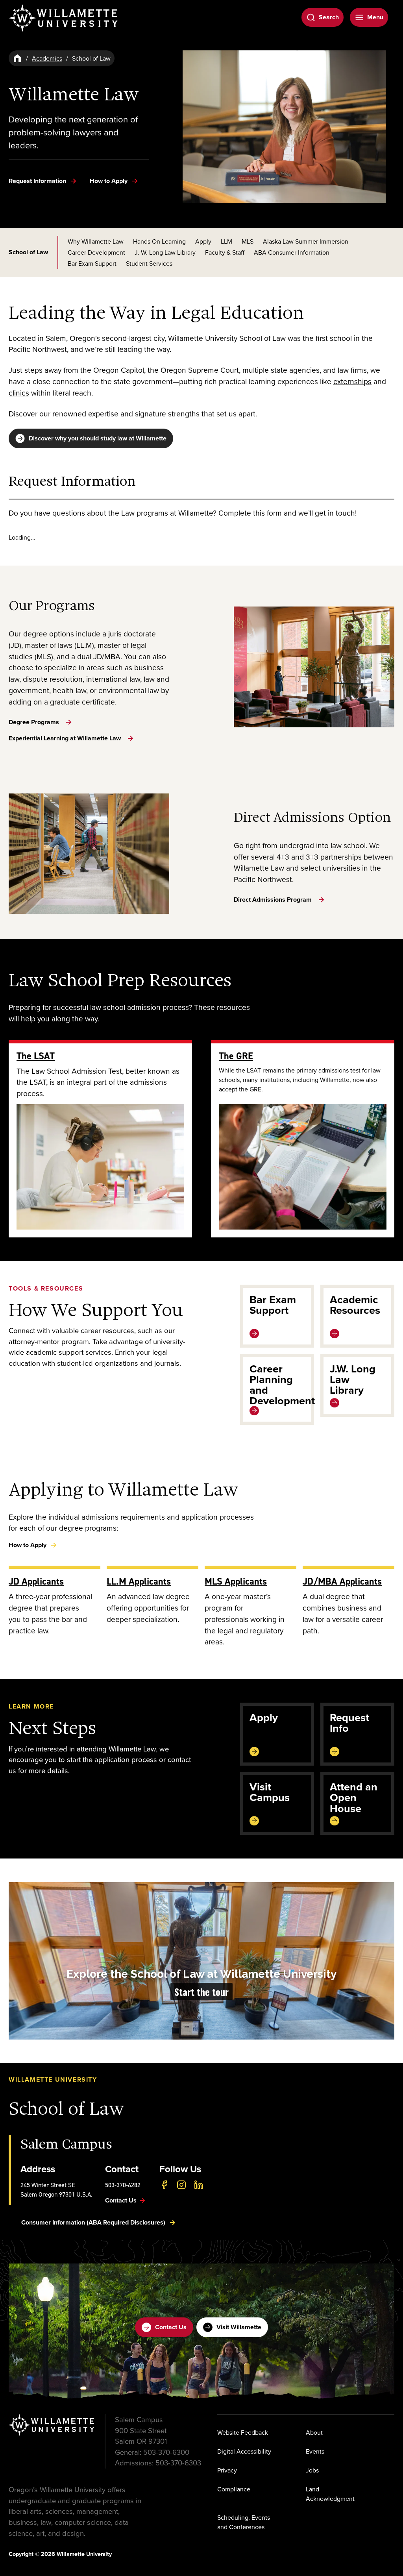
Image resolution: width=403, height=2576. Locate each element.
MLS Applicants (236, 1581)
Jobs (312, 2470)
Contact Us (171, 2327)
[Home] (17, 58)
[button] (201, 1961)
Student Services (149, 263)
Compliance (234, 2489)
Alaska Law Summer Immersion (306, 241)
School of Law (28, 252)
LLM (226, 241)
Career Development (96, 252)
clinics (19, 393)
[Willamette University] (64, 18)
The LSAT (36, 1056)
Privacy (227, 2470)
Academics (47, 58)
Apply (203, 241)
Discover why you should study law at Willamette (98, 438)
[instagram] (181, 2185)
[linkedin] (199, 2185)
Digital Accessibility (244, 2451)
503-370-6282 (123, 2185)
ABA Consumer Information (292, 252)
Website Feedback (243, 2432)
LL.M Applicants (139, 1581)
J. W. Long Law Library (165, 252)
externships (352, 381)
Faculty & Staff (225, 252)
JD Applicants (36, 1581)
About (314, 2432)
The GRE (236, 1056)
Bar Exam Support (92, 263)
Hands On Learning (159, 241)
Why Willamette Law (96, 241)
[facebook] (164, 2185)
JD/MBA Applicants (342, 1581)
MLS (248, 241)
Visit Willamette (239, 2327)
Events (315, 2451)
